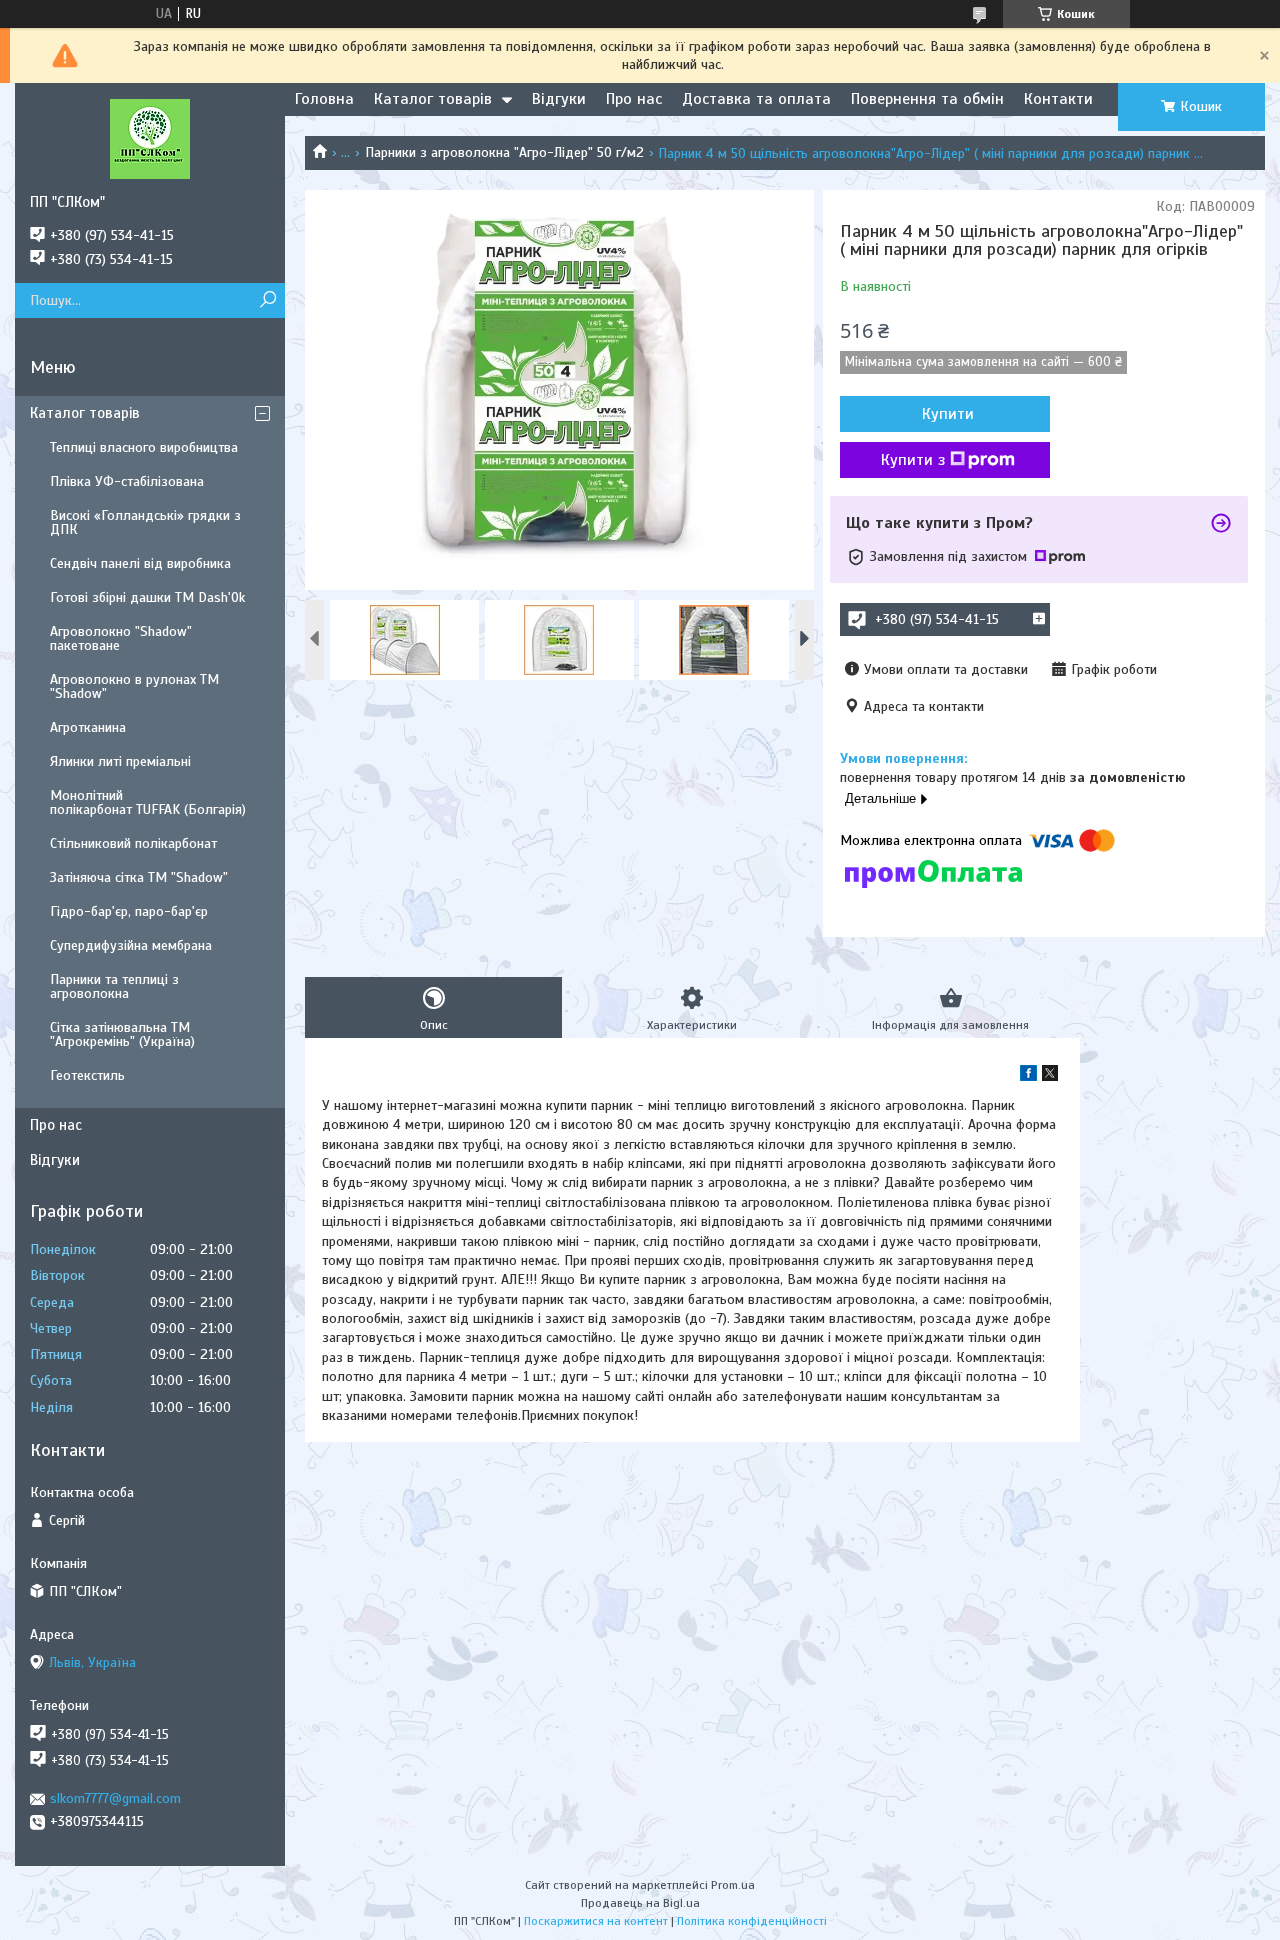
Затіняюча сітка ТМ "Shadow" (139, 877)
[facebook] (1028, 1076)
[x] (1050, 1076)
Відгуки (559, 99)
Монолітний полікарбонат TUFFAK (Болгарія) (148, 802)
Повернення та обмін (927, 99)
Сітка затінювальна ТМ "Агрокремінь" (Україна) (122, 1034)
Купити (948, 414)
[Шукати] (267, 300)
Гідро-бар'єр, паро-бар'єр (129, 911)
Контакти (1058, 99)
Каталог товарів (433, 99)
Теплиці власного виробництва (144, 447)
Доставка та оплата (756, 99)
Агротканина (88, 727)
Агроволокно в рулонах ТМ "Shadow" (134, 686)
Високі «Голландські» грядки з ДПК (145, 522)
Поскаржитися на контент (596, 1921)
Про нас (634, 99)
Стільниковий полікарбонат (133, 843)
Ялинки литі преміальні (120, 761)
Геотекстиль (87, 1075)
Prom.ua (733, 1885)
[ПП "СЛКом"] (150, 138)
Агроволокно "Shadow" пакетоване (121, 638)
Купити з (913, 460)
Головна (324, 99)
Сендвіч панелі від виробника (140, 563)
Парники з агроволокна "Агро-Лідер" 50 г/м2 (504, 152)
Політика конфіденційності (752, 1921)
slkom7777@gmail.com (115, 1798)
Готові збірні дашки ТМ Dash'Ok (147, 597)
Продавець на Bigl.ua (640, 1903)
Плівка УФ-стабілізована (127, 481)
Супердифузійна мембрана (131, 945)
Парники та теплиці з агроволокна (114, 986)
